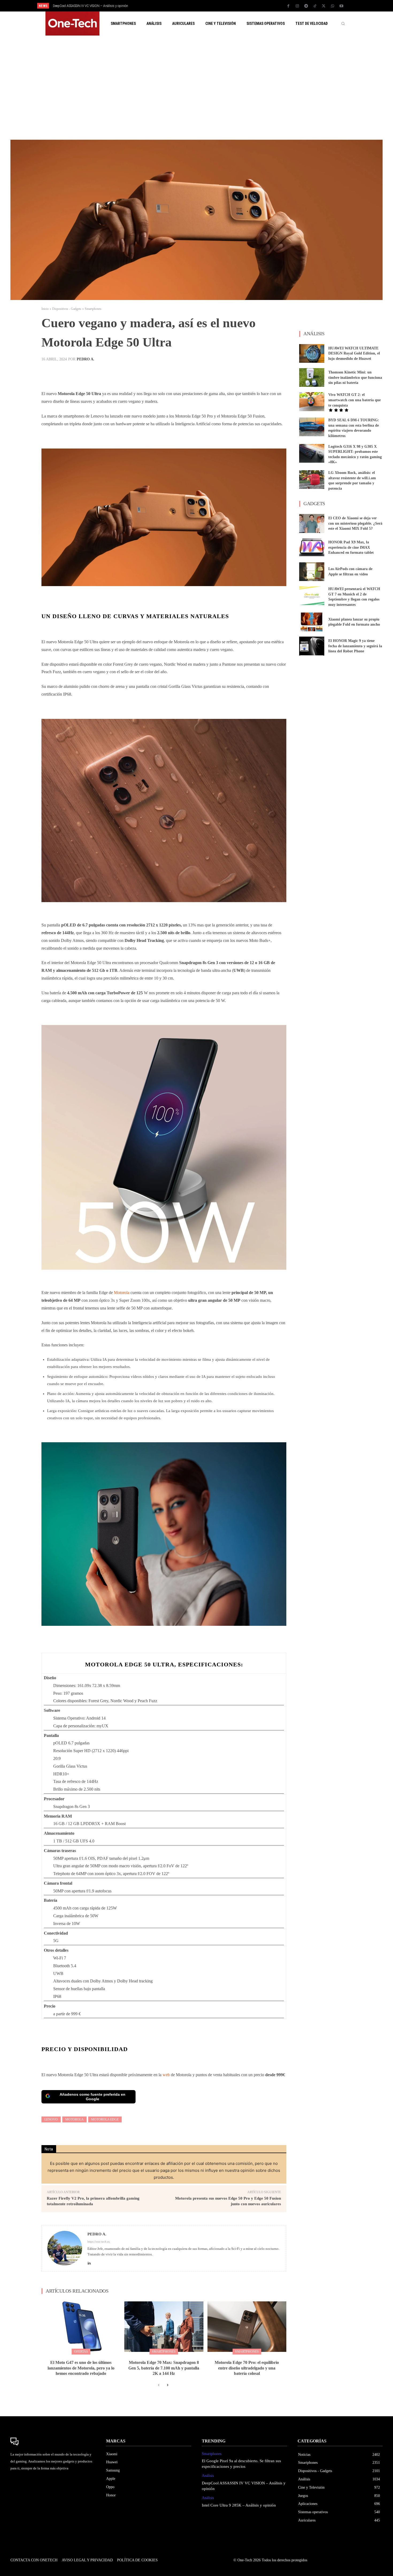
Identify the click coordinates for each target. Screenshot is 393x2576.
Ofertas (81, 2352)
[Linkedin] (89, 2262)
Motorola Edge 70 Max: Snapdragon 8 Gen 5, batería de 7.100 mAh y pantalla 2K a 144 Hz (164, 2368)
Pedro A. (86, 359)
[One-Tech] (53, 2442)
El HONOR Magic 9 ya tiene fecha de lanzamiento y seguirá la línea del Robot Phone (355, 646)
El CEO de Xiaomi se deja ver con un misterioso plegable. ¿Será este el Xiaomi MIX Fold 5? (355, 523)
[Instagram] (297, 6)
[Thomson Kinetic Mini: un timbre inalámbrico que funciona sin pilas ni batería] (312, 377)
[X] (324, 6)
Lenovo (51, 2119)
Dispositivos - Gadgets (67, 309)
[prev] (206, 6)
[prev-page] (159, 2385)
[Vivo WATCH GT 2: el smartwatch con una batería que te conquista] (312, 402)
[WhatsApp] (333, 6)
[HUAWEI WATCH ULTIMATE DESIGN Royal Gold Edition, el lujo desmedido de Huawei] (312, 353)
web (166, 2075)
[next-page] (167, 2385)
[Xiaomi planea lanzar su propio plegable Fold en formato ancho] (312, 622)
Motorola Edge (105, 2119)
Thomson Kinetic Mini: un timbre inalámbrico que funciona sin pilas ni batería (355, 377)
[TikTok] (315, 6)
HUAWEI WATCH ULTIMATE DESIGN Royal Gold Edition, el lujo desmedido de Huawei (354, 353)
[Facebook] (288, 6)
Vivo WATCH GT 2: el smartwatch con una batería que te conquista (355, 400)
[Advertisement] (196, 88)
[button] (343, 24)
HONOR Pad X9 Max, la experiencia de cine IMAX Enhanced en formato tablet (351, 547)
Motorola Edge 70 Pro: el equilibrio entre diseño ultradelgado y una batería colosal (247, 2368)
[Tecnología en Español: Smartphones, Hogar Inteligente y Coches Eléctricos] (72, 24)
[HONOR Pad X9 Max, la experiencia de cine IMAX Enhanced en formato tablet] (312, 548)
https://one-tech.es (99, 2242)
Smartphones (93, 309)
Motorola (122, 1293)
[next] (214, 6)
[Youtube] (341, 6)
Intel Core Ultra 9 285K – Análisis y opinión (239, 2505)
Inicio (45, 309)
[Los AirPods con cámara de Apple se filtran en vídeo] (312, 572)
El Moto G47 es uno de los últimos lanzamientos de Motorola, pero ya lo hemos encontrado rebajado (81, 2368)
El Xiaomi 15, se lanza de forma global (79, 6)
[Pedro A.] (65, 2248)
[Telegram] (306, 6)
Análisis (208, 2476)
